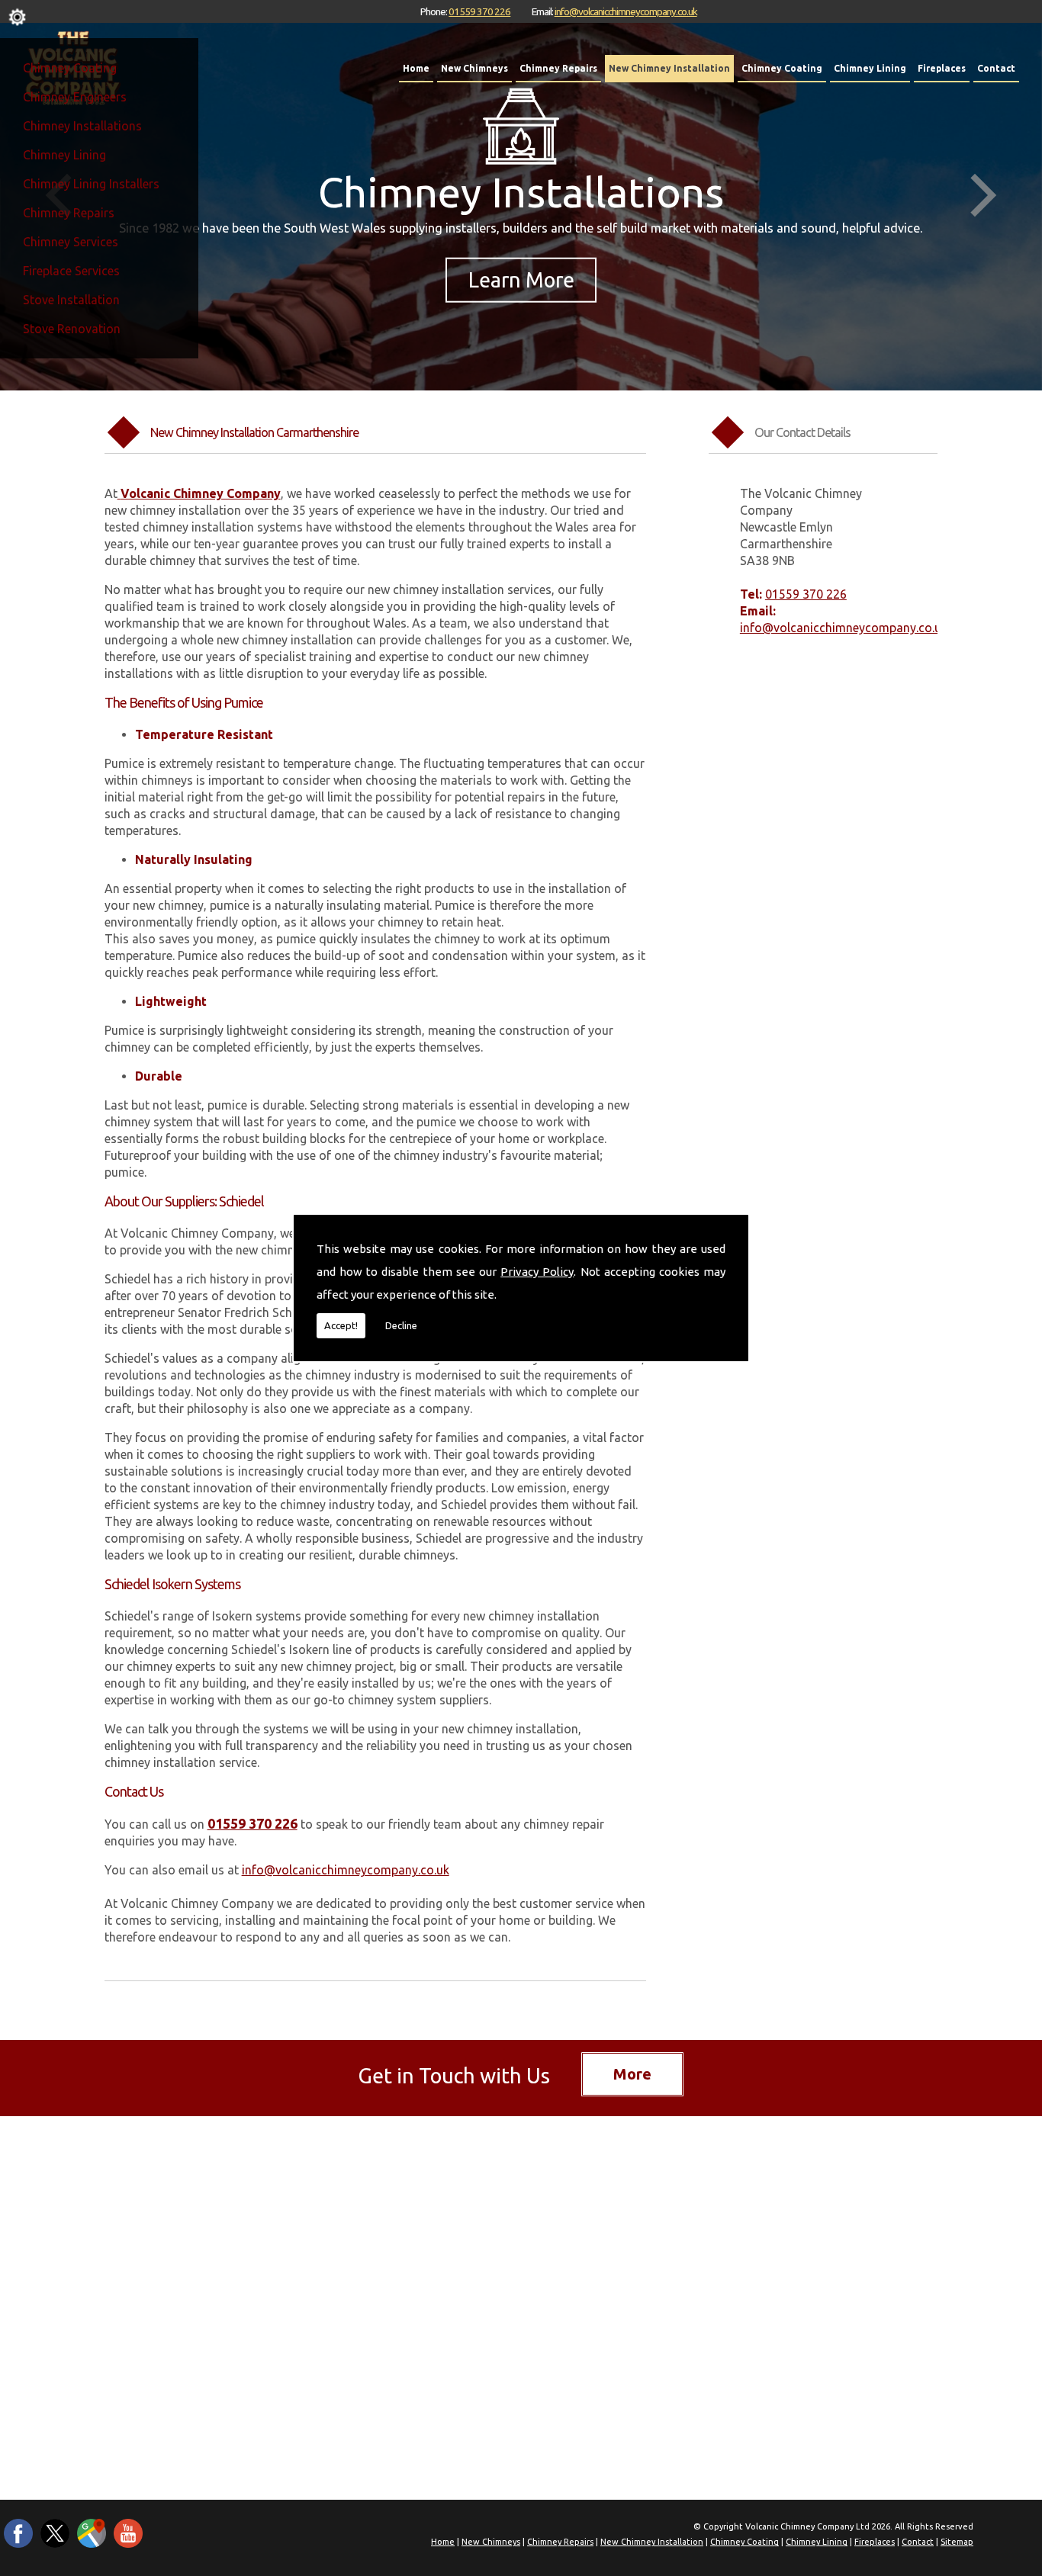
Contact (996, 68)
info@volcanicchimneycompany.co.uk (626, 11)
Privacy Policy (537, 1272)
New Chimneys (474, 68)
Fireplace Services (71, 271)
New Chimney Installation (669, 68)
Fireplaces (942, 68)
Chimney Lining (64, 155)
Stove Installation (71, 300)
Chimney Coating (70, 68)
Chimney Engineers (75, 97)
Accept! (341, 1325)
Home (416, 68)
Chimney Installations (82, 126)
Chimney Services (71, 242)
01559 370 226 (479, 11)
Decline (401, 1325)
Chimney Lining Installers (91, 184)
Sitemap (957, 2542)
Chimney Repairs (69, 213)
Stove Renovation (72, 329)
